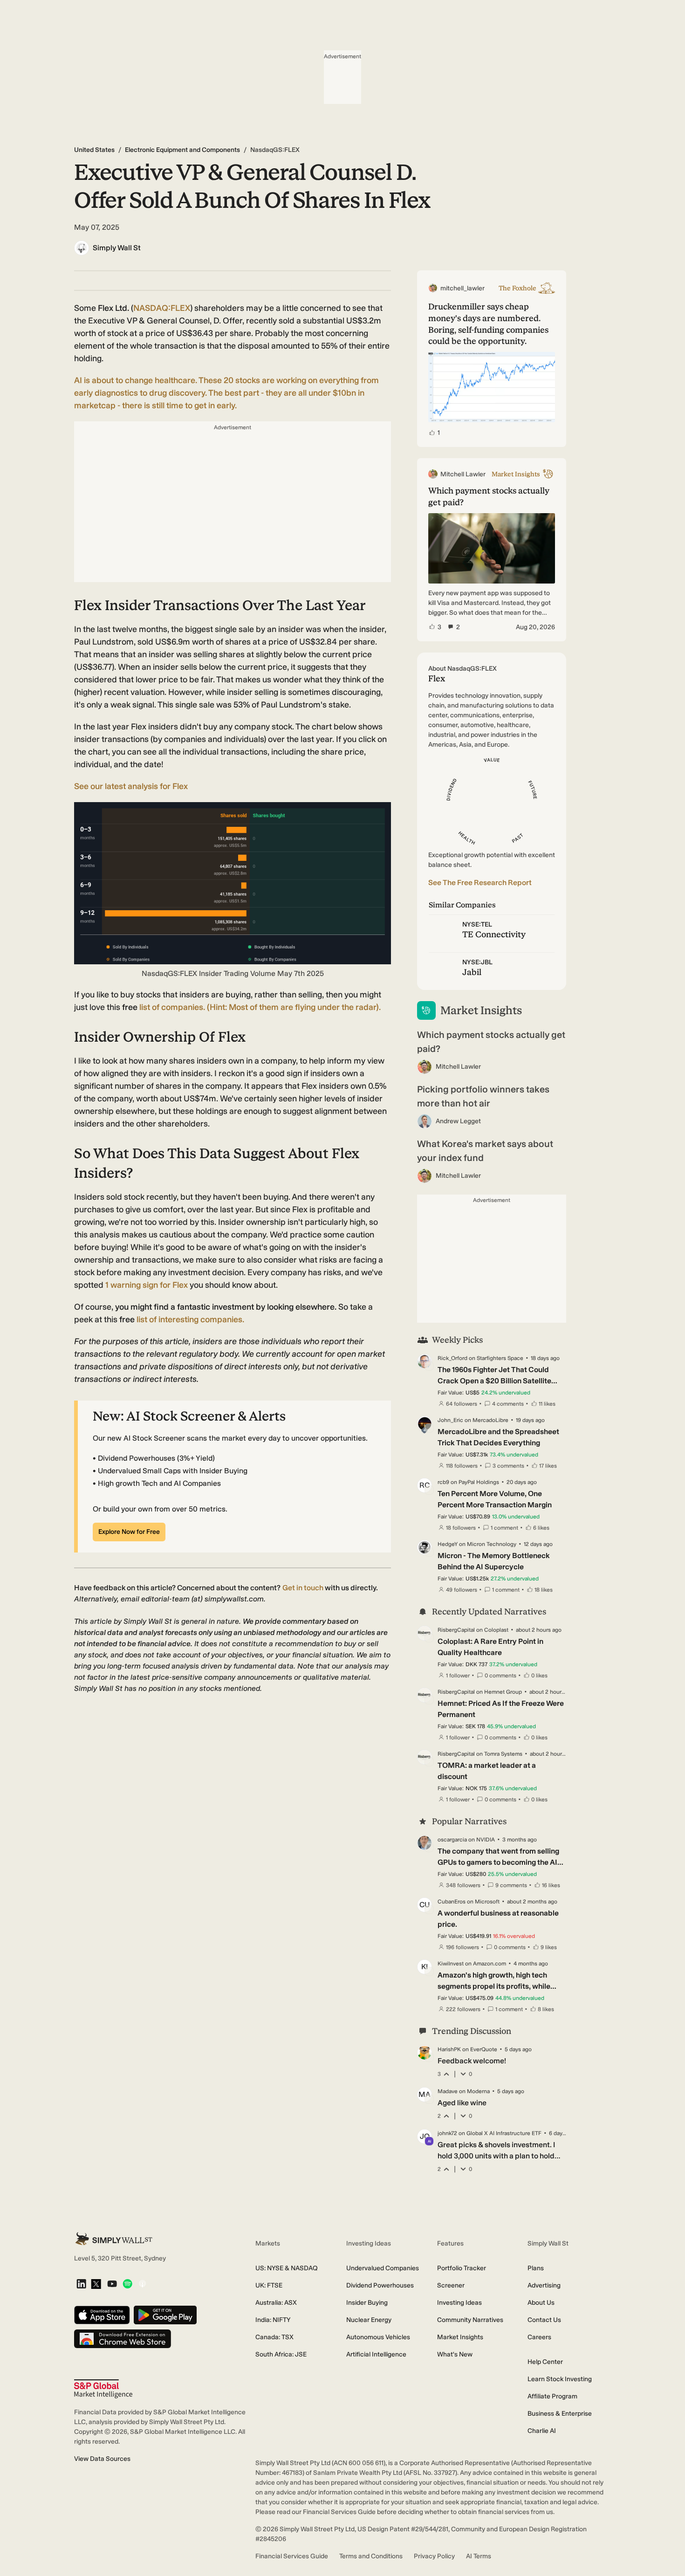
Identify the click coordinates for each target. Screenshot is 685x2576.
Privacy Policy (434, 2556)
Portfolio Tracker (462, 2268)
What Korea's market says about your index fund (485, 1151)
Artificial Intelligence (376, 2354)
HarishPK (449, 2049)
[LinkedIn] (81, 2284)
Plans (536, 2268)
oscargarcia (452, 1840)
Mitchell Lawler (458, 1067)
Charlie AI (542, 2431)
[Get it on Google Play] (165, 2316)
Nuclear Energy (369, 2320)
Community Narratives (470, 2320)
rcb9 (443, 1482)
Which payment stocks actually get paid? (491, 1042)
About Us (541, 2303)
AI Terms (479, 2556)
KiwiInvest (451, 1964)
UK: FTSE (269, 2285)
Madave (448, 2091)
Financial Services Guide (292, 2556)
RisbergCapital (456, 1630)
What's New (455, 2354)
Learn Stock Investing (560, 2379)
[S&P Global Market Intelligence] (103, 2389)
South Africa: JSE (281, 2354)
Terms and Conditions (371, 2556)
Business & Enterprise (560, 2414)
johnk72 (447, 2133)
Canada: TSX (274, 2337)
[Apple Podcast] (142, 2284)
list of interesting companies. (190, 1319)
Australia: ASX (276, 2303)
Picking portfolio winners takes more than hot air (483, 1096)
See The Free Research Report (480, 883)
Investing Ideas (459, 2303)
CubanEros (452, 1902)
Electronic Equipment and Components (182, 150)
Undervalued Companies (383, 2268)
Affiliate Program (552, 2396)
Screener (451, 2285)
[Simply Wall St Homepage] (114, 2239)
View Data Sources (102, 2459)
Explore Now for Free (129, 1532)
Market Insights (460, 2337)
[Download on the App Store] (102, 2316)
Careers (539, 2337)
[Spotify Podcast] (127, 2284)
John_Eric (450, 1420)
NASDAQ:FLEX (162, 308)
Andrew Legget (458, 1121)
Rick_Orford (452, 1358)
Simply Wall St (117, 248)
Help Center (545, 2362)
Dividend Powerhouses (380, 2285)
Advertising (544, 2285)
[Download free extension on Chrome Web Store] (123, 2339)
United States (94, 150)
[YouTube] (112, 2284)
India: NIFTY (273, 2320)
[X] (96, 2285)
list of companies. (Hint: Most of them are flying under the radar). (260, 1007)
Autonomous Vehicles (378, 2337)
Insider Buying (367, 2303)
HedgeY (448, 1544)
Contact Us (544, 2320)
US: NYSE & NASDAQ (287, 2268)
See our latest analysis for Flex (131, 786)
